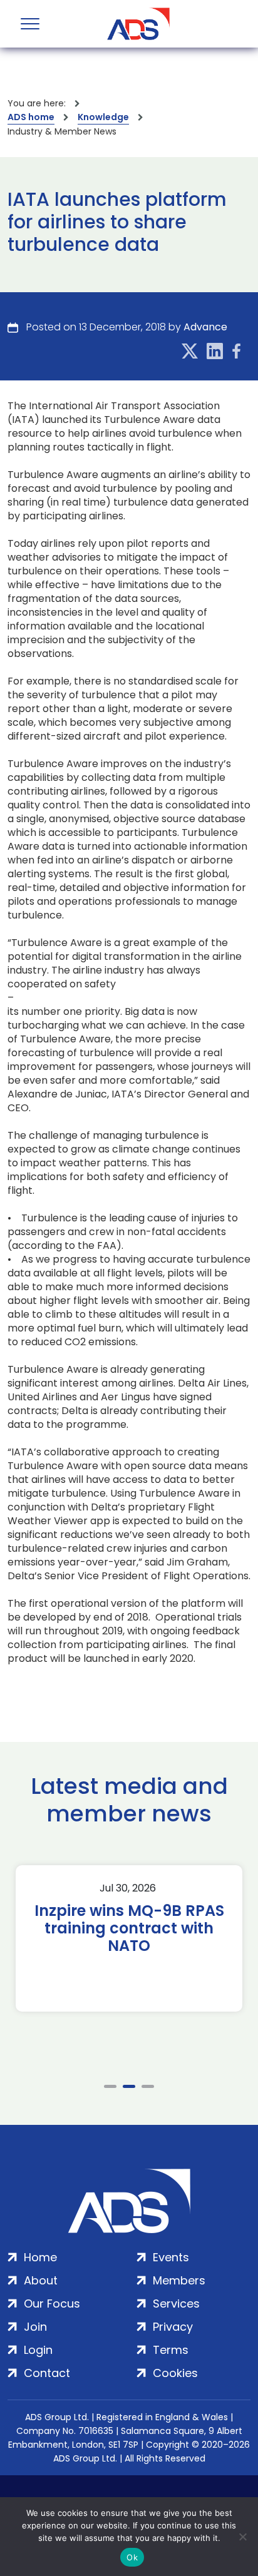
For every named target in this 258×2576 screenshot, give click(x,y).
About (41, 2280)
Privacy (173, 2327)
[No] (242, 2537)
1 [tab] (110, 2086)
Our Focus (52, 2304)
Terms (171, 2350)
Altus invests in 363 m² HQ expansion (157, 1920)
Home (40, 2257)
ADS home (31, 117)
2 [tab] (129, 2086)
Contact (47, 2373)
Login (38, 2350)
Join (35, 2327)
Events (171, 2257)
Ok (132, 2557)
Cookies (175, 2373)
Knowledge (103, 117)
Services (176, 2304)
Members (179, 2280)
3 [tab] (148, 2086)
